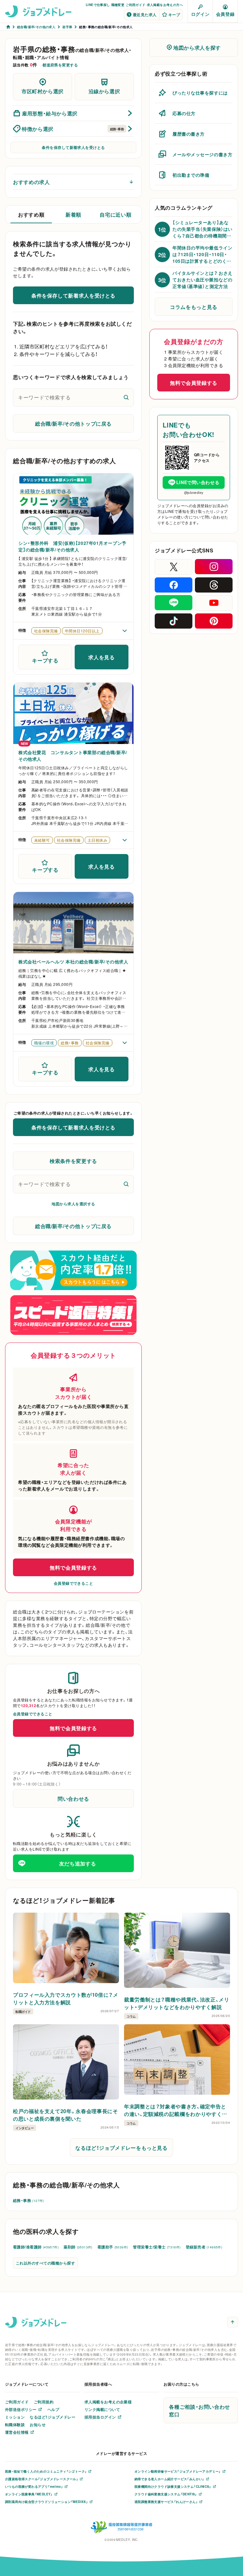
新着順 (73, 214)
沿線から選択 (104, 91)
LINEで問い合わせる (198, 482)
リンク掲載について (102, 2409)
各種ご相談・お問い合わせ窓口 (199, 2410)
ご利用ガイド (135, 5)
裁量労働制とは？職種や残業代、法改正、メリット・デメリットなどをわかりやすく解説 (177, 2003)
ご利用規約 (44, 2402)
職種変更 (118, 5)
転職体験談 (15, 2425)
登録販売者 (204, 2247)
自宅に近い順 (115, 214)
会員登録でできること (74, 1583)
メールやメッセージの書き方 (202, 154)
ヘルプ (53, 2409)
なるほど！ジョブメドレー (53, 2417)
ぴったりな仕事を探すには (200, 93)
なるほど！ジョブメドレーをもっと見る (121, 2148)
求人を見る (101, 657)
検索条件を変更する (73, 1161)
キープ (174, 15)
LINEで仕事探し (98, 5)
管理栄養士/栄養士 (157, 2247)
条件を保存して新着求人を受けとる (73, 147)
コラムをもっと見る (194, 307)
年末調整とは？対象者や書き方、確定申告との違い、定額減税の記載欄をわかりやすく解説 (176, 2110)
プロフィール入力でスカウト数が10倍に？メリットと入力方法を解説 (65, 1998)
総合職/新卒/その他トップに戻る (73, 423)
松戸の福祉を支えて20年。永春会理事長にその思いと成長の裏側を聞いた (65, 2115)
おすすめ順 (31, 214)
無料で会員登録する (73, 1567)
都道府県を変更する (60, 65)
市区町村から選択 (43, 91)
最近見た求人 (145, 15)
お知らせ (38, 2425)
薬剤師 (78, 2247)
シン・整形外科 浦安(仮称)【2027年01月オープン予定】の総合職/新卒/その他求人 (72, 546)
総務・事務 (28, 2200)
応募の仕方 (184, 113)
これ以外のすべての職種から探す (45, 2263)
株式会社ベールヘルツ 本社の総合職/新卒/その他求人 (73, 962)
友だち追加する (78, 1863)
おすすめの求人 (31, 182)
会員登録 (225, 14)
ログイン (200, 14)
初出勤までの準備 (191, 175)
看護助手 (113, 2247)
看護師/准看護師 (36, 2247)
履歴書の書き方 (189, 134)
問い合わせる (73, 1798)
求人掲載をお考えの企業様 (108, 2402)
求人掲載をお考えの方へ (165, 5)
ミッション (15, 2417)
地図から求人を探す (197, 47)
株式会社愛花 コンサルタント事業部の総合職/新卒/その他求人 (73, 756)
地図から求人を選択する (73, 1204)
